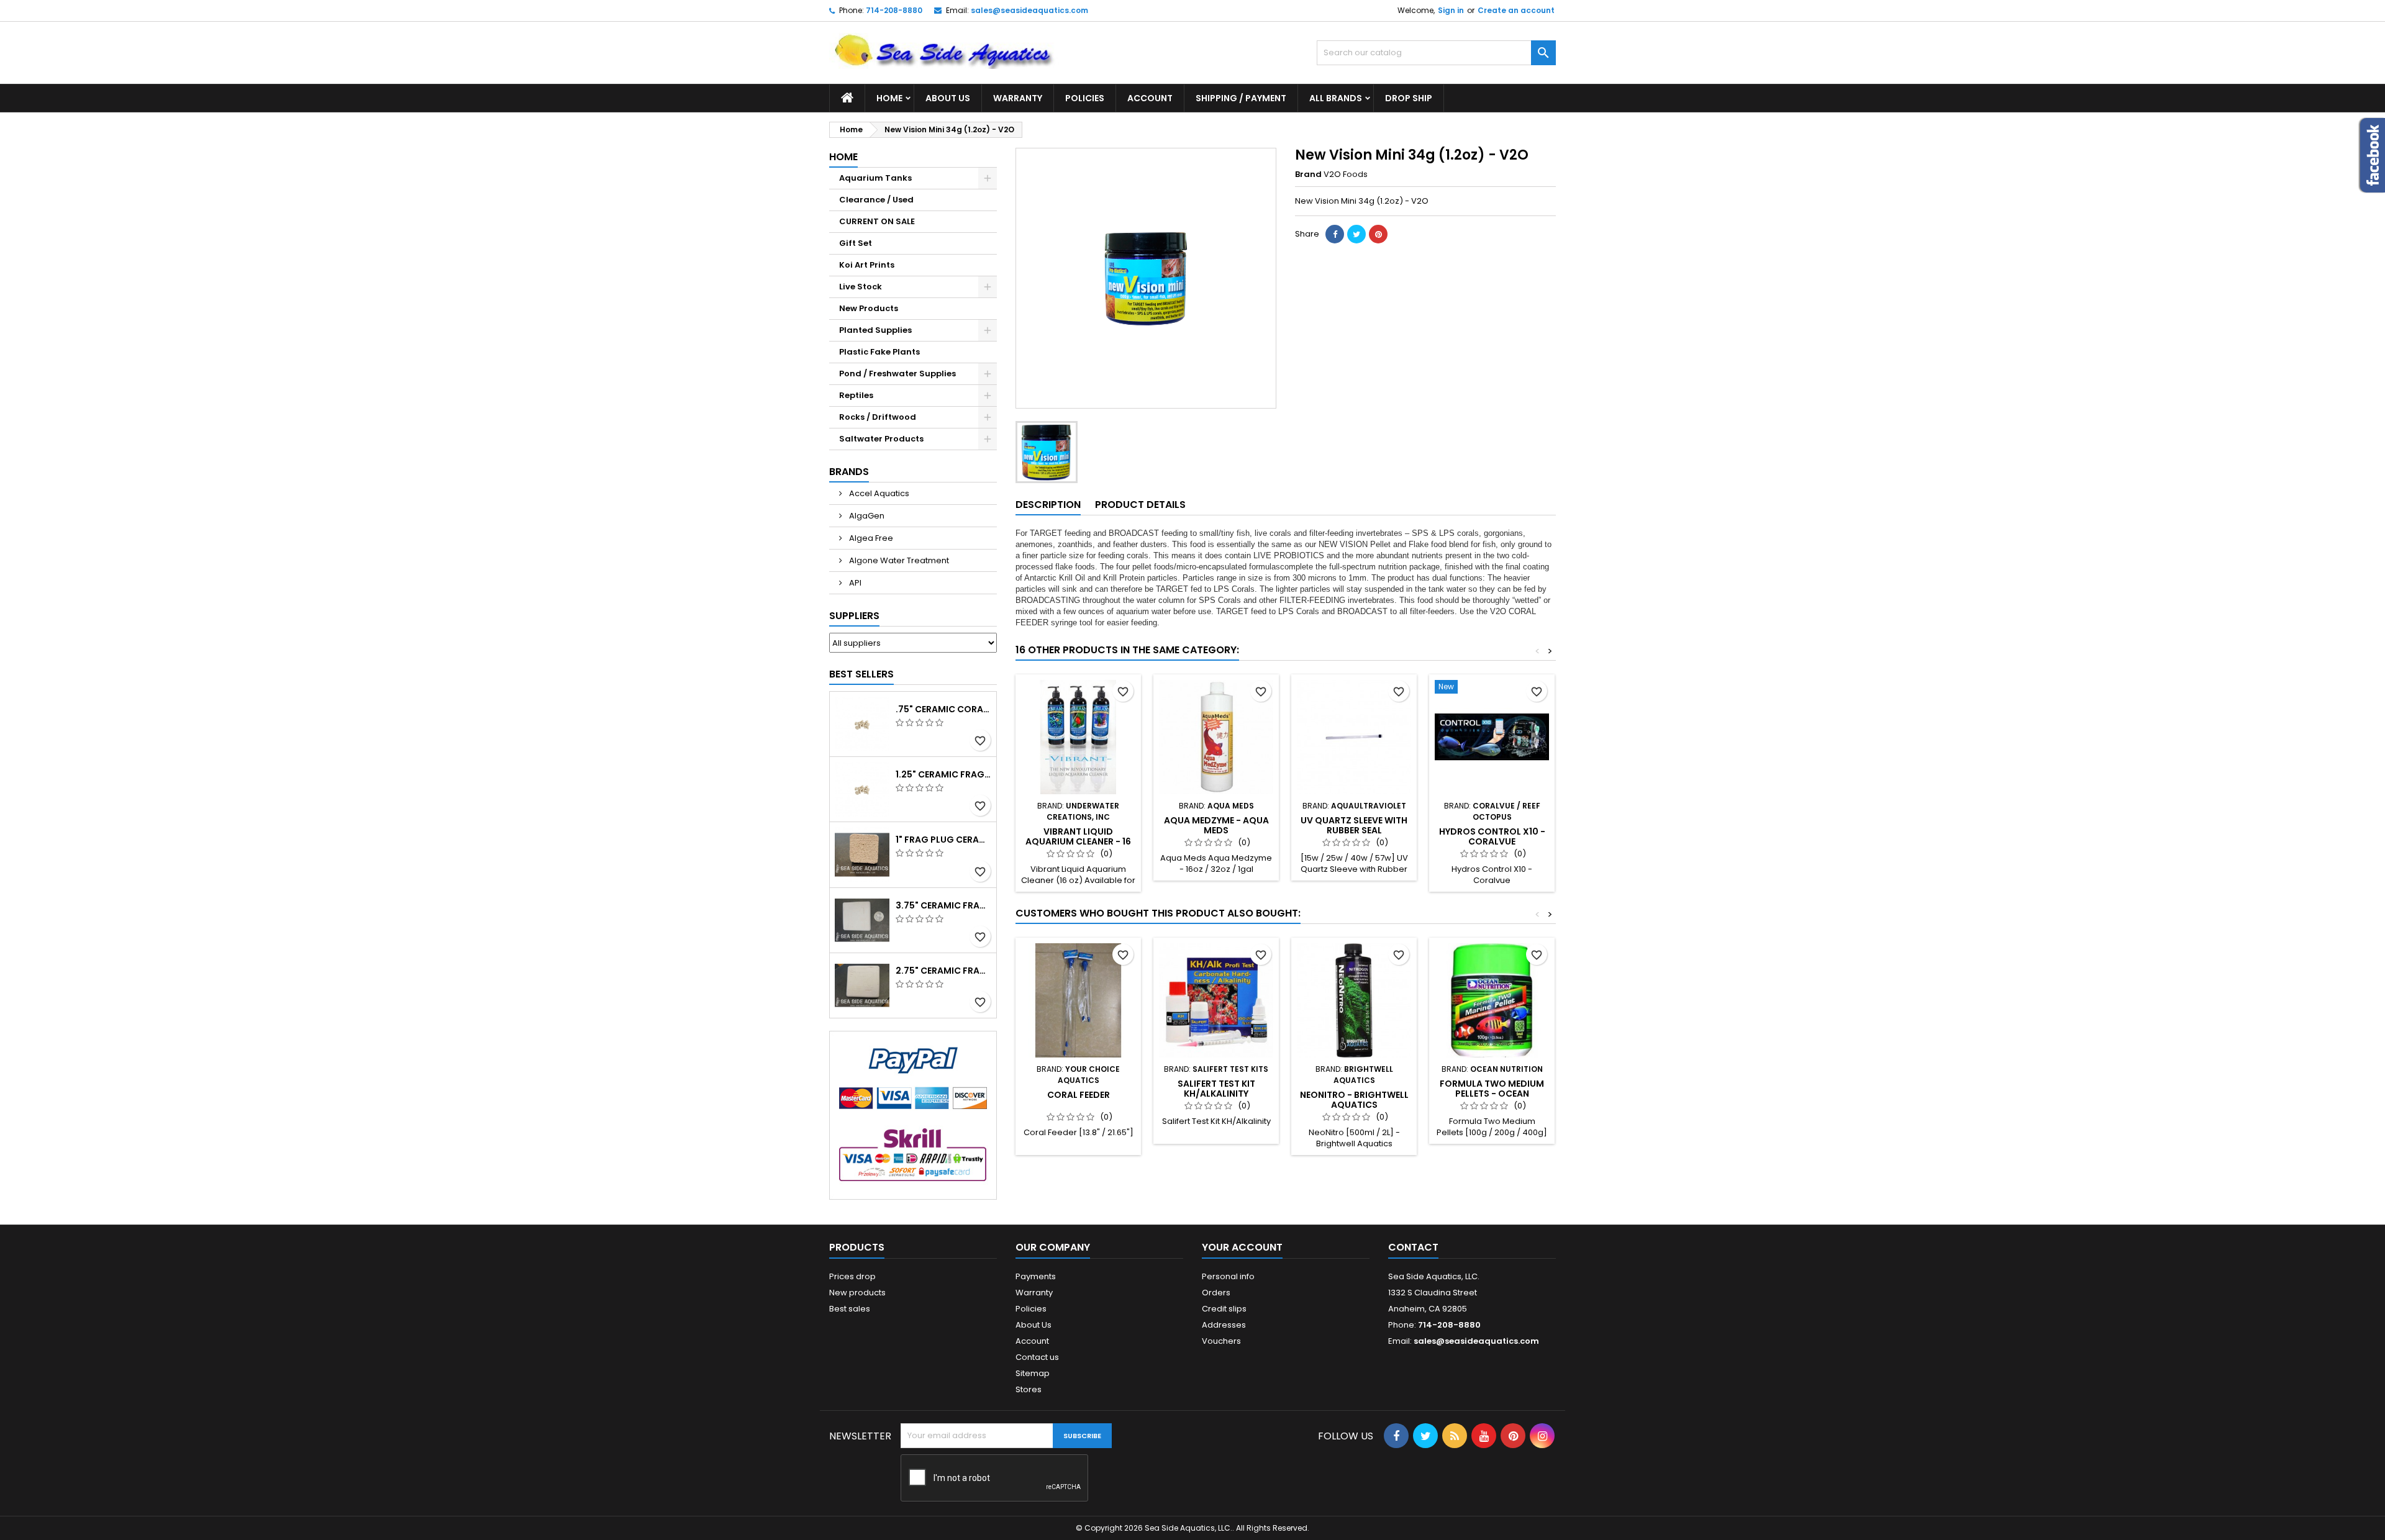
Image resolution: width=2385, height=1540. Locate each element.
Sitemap (1033, 1373)
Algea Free (870, 538)
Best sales (850, 1309)
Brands (849, 472)
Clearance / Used (876, 200)
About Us (948, 98)
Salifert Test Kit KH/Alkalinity (1216, 1089)
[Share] (1335, 234)
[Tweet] (1356, 234)
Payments (1036, 1276)
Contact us (1037, 1357)
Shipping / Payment (1241, 98)
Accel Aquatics (878, 493)
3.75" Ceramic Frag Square (943, 905)
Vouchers (1221, 1341)
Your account (1242, 1247)
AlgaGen (866, 516)
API (854, 583)
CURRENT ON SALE (877, 221)
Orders (1216, 1293)
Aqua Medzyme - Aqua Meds (1216, 825)
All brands (1336, 98)
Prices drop (852, 1276)
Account (1150, 98)
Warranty (1018, 98)
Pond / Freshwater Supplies (897, 374)
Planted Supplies (875, 330)
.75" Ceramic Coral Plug (943, 709)
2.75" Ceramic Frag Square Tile (943, 971)
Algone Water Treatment (898, 560)
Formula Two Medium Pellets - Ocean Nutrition (1492, 1094)
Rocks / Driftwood (878, 417)
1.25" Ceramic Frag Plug (943, 774)
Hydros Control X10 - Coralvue (1492, 836)
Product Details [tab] (1140, 505)
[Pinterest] (1378, 234)
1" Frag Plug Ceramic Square (943, 840)
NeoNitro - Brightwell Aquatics (1354, 1100)
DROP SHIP (1409, 98)
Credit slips (1224, 1309)
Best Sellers (861, 674)
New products (857, 1293)
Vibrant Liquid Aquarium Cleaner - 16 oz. (1078, 841)
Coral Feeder (1079, 1095)
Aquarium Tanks (875, 178)
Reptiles (856, 395)
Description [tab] (1048, 505)
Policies (1085, 98)
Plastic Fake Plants (879, 352)
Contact (1413, 1247)
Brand (1308, 174)
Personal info (1228, 1276)
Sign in (1451, 10)
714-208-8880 (894, 10)
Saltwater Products (881, 439)
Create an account (1516, 10)
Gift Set (856, 243)
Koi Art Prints (867, 265)
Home (889, 98)
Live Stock (861, 287)
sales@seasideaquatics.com (1029, 10)
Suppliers (854, 616)
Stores (1029, 1389)
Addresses (1224, 1325)
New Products (869, 308)
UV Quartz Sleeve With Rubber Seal (1354, 825)
